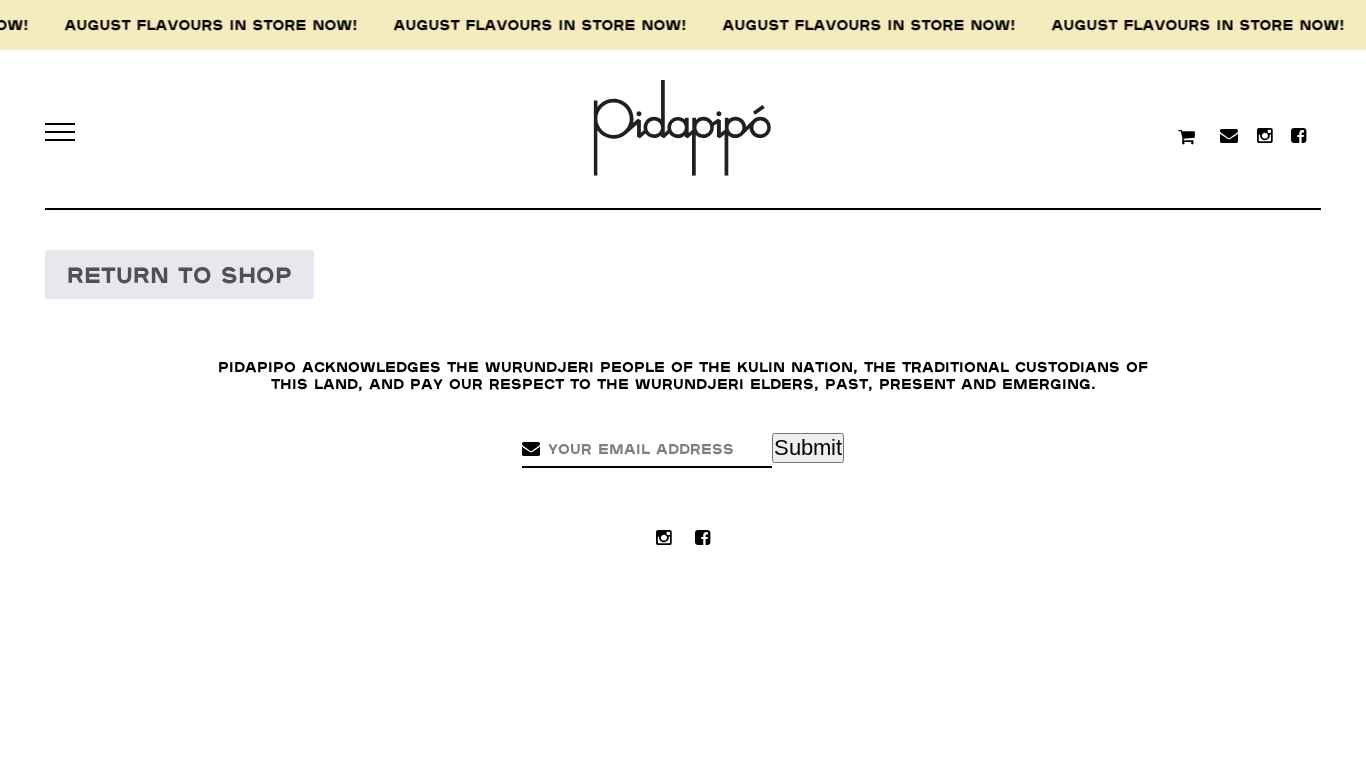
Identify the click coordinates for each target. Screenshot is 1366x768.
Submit (808, 447)
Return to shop (179, 275)
